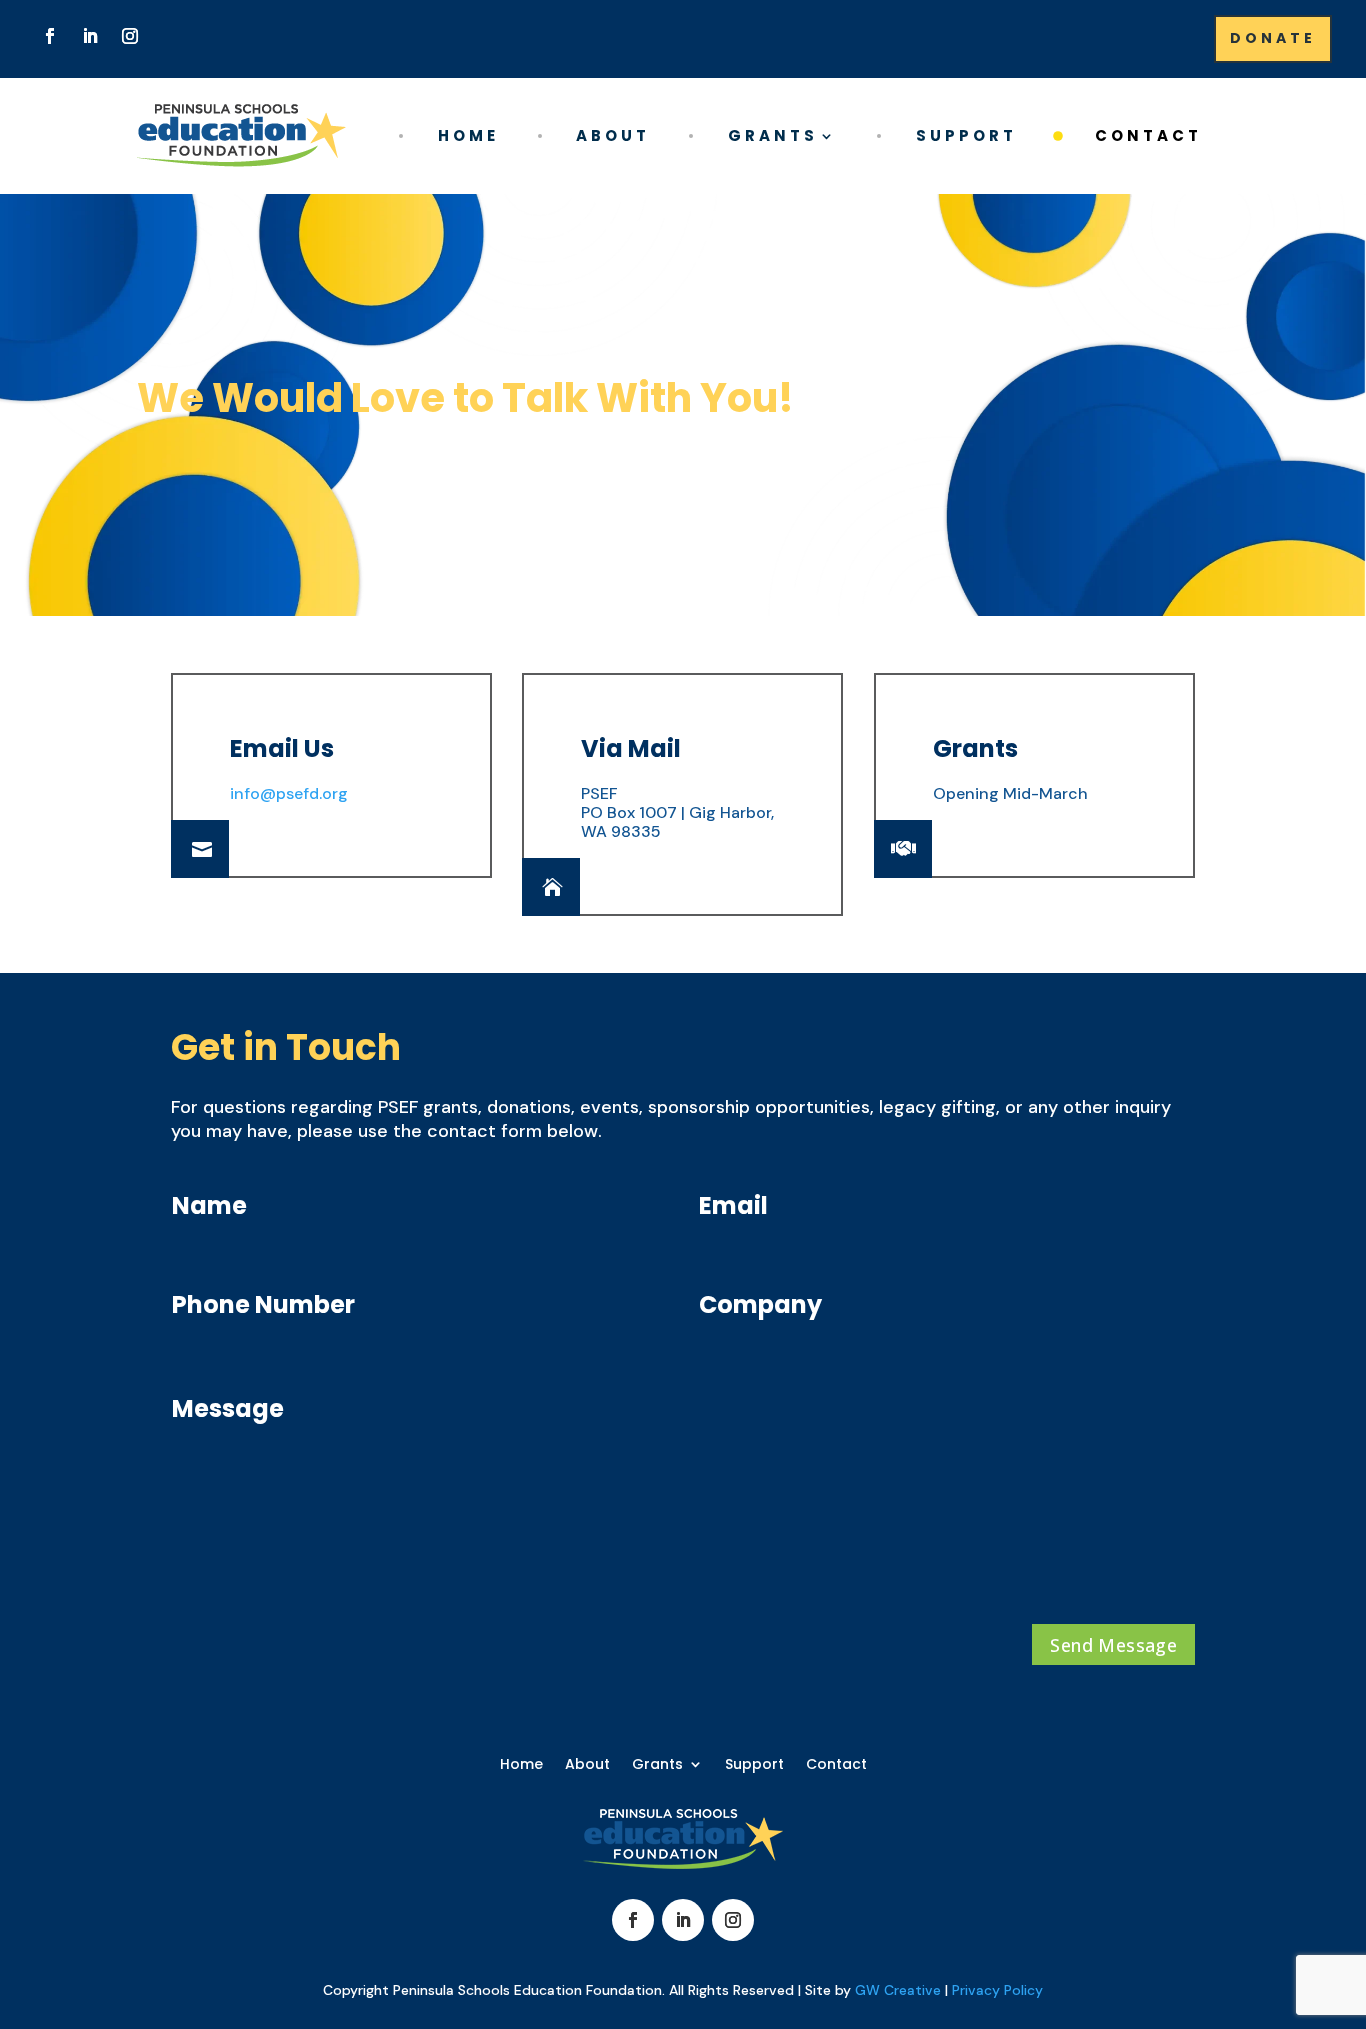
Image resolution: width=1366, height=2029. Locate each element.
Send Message (1113, 1645)
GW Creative (898, 1990)
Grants (773, 135)
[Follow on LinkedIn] (90, 36)
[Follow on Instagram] (130, 36)
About (613, 135)
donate (1273, 38)
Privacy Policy (997, 1990)
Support (966, 135)
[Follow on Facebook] (50, 36)
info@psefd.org (289, 793)
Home (468, 135)
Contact (1148, 135)
